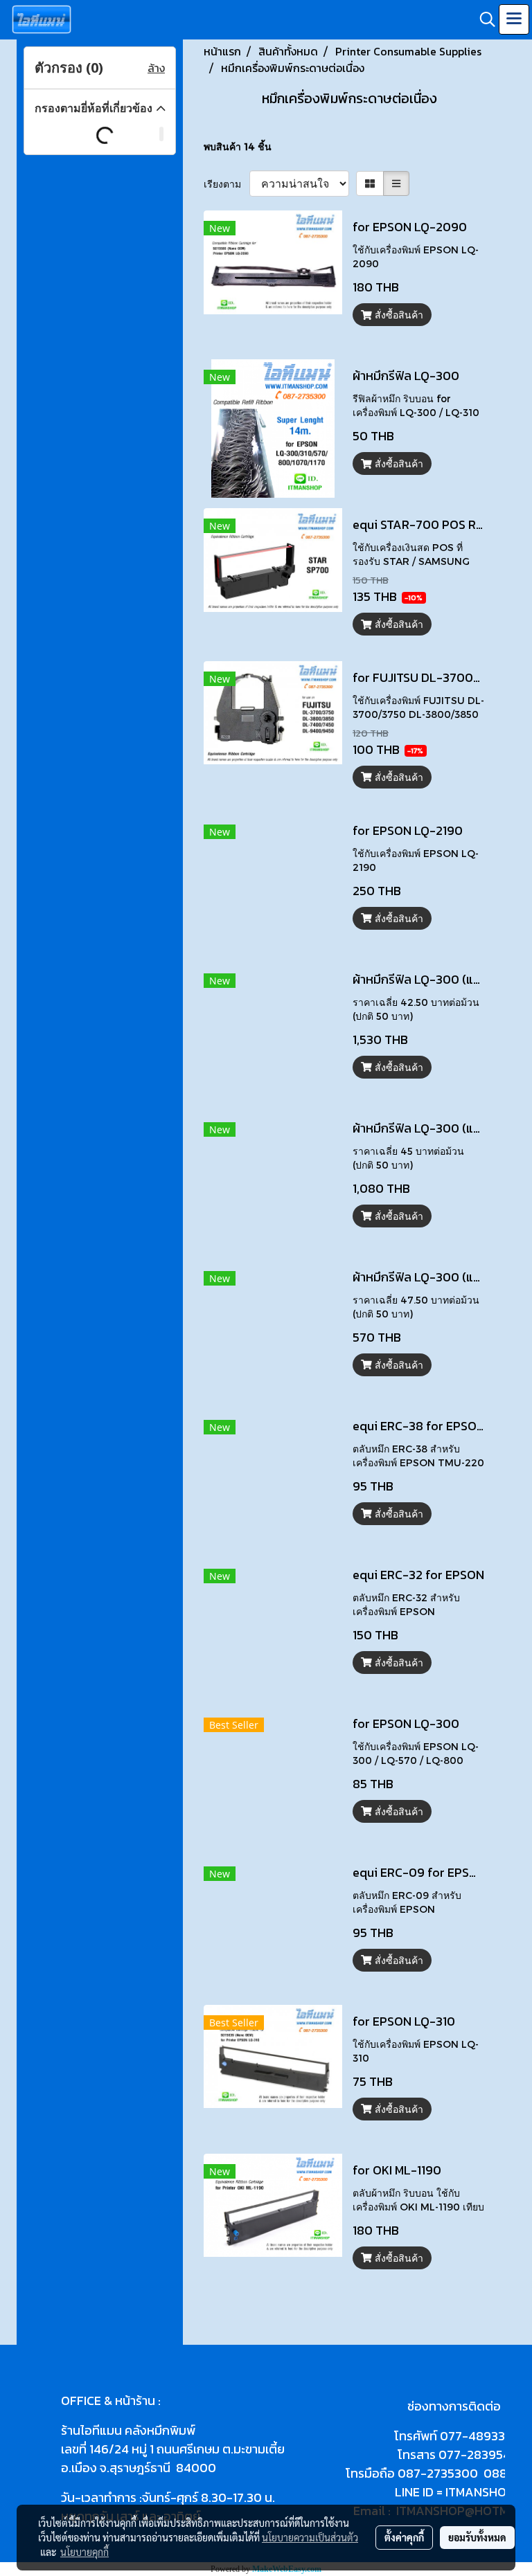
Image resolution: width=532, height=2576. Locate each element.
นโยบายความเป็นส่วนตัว (310, 2537)
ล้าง (156, 68)
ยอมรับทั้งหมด (477, 2537)
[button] (483, 19)
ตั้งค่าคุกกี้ (404, 2537)
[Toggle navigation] (514, 19)
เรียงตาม (227, 184)
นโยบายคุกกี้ (85, 2552)
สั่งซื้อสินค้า (398, 315)
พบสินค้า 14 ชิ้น (238, 146)
